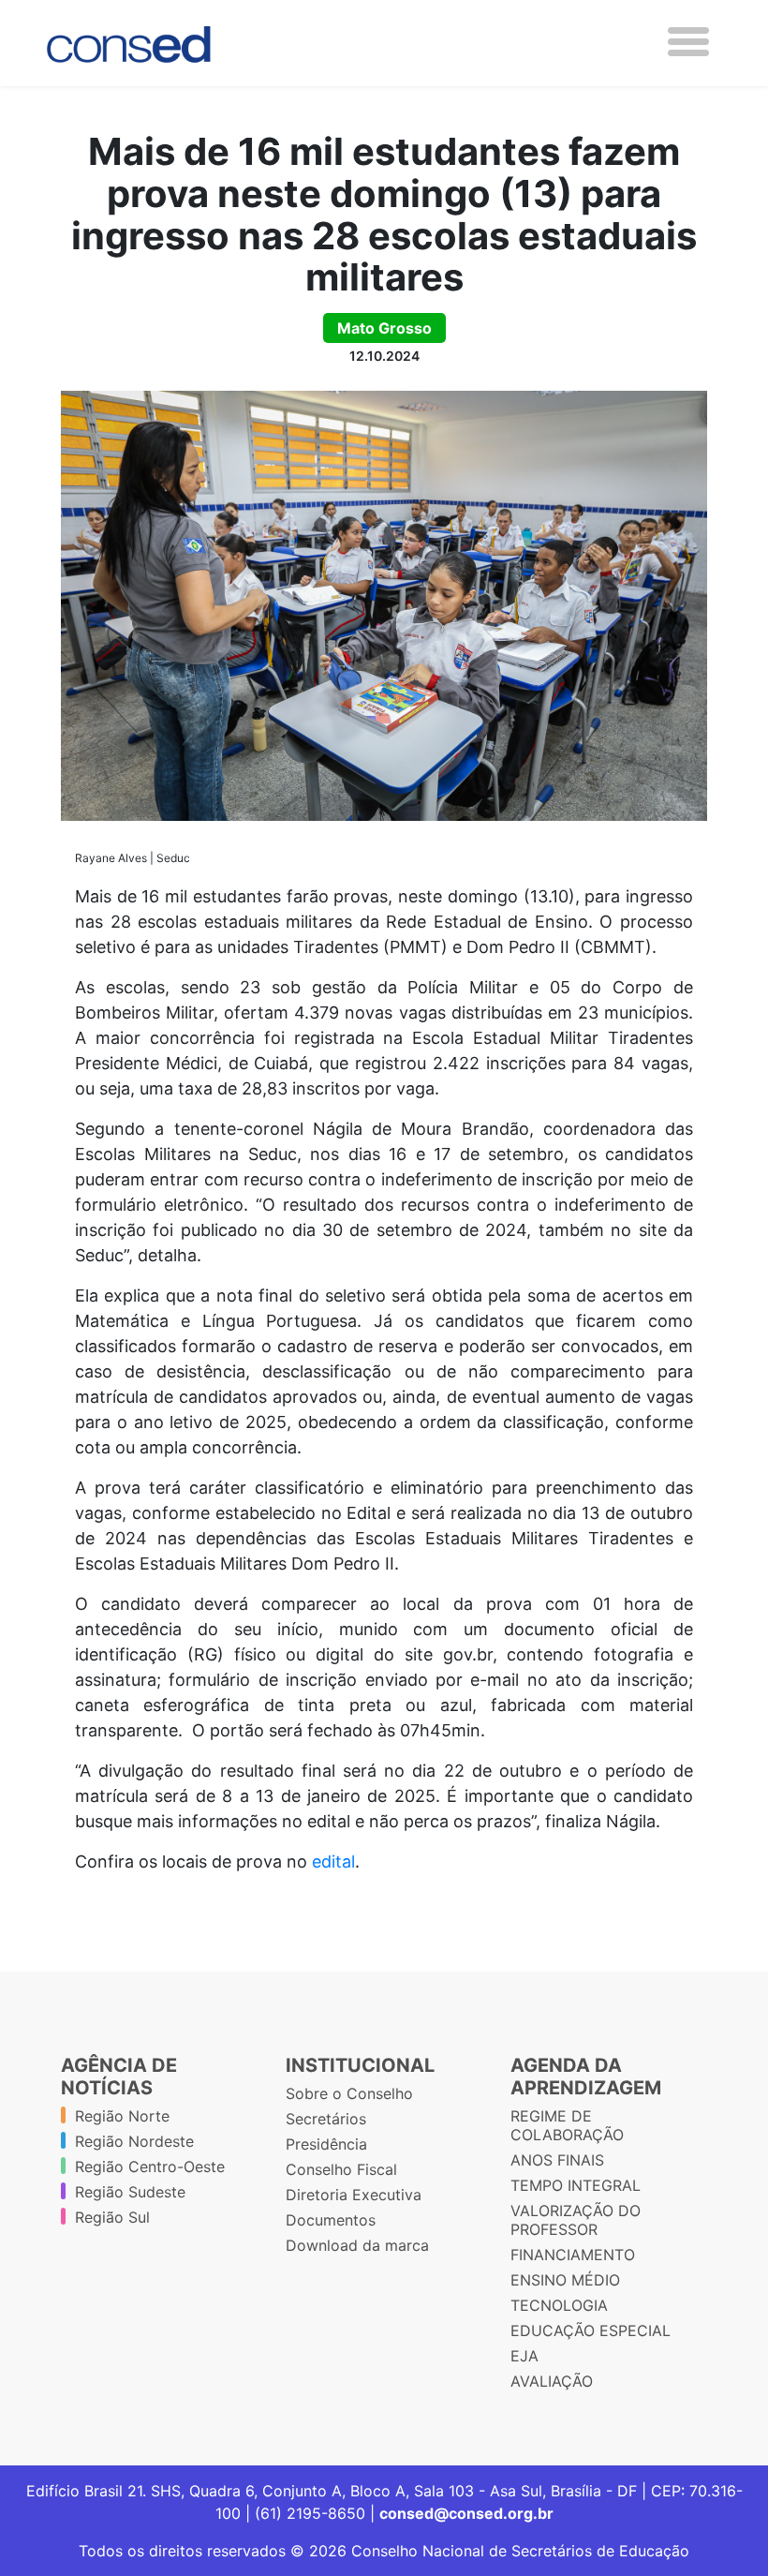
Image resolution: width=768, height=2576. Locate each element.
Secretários (326, 2119)
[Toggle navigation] (688, 42)
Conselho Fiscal (341, 2169)
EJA (524, 2356)
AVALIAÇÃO (552, 2381)
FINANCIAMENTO (573, 2255)
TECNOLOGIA (559, 2305)
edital (333, 1861)
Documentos (331, 2220)
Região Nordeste (134, 2141)
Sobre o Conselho (349, 2093)
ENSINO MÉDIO (565, 2280)
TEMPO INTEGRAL (576, 2185)
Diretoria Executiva (354, 2195)
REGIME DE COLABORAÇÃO (567, 2125)
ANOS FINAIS (557, 2160)
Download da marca (357, 2245)
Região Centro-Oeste (150, 2167)
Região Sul (112, 2217)
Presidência (326, 2144)
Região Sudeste (130, 2192)
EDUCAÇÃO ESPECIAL (591, 2330)
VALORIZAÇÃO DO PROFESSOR (576, 2220)
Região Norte (122, 2116)
